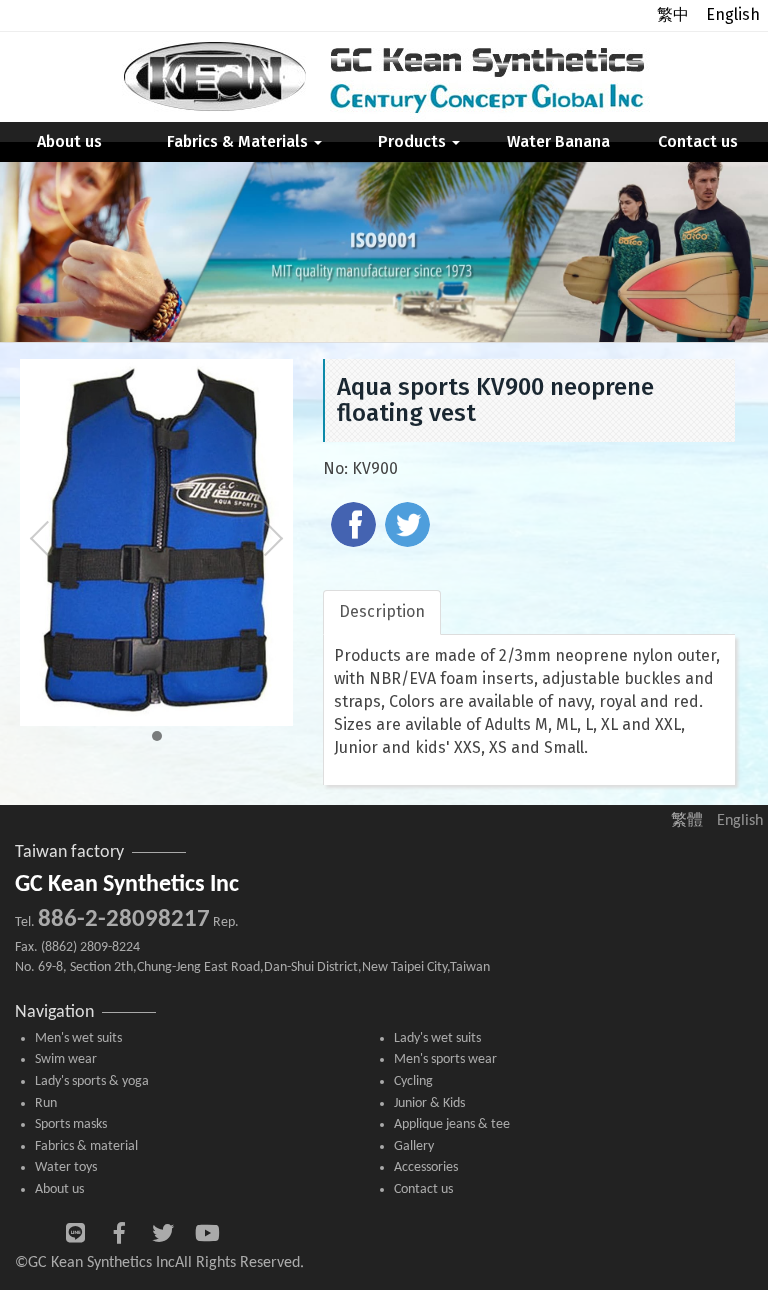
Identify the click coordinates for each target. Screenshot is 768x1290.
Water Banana (558, 141)
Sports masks (71, 1124)
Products (414, 141)
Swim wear (66, 1059)
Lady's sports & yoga (92, 1081)
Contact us (698, 141)
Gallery (414, 1146)
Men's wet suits (78, 1038)
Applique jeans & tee (452, 1124)
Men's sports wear (445, 1059)
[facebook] (356, 527)
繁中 (673, 14)
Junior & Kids (429, 1103)
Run (46, 1103)
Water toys (66, 1167)
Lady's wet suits (437, 1038)
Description (382, 611)
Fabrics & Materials (239, 141)
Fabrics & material (86, 1146)
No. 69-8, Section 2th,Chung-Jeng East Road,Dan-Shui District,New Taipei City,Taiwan (252, 967)
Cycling (413, 1081)
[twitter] (410, 527)
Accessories (426, 1167)
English (733, 14)
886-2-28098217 (124, 919)
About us (69, 141)
